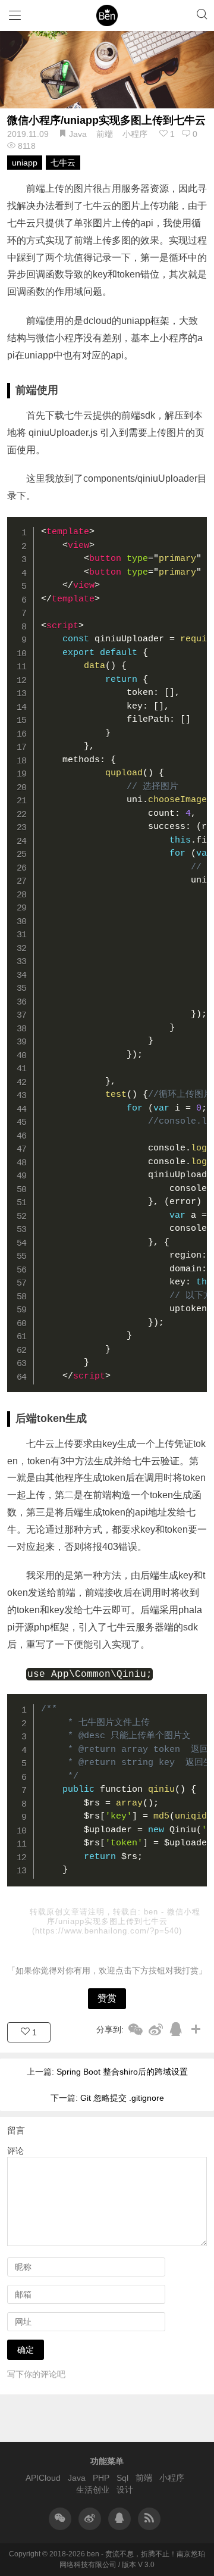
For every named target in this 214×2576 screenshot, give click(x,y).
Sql (122, 2478)
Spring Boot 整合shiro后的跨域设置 (122, 2072)
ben (152, 1912)
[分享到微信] (136, 2029)
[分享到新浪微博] (156, 2029)
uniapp (25, 163)
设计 (125, 2490)
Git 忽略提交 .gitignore (122, 2098)
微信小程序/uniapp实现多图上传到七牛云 (106, 120)
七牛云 (63, 163)
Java (78, 134)
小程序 (135, 134)
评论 (15, 2151)
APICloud (43, 2478)
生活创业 (93, 2490)
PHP (101, 2478)
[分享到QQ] (176, 2029)
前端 (105, 134)
